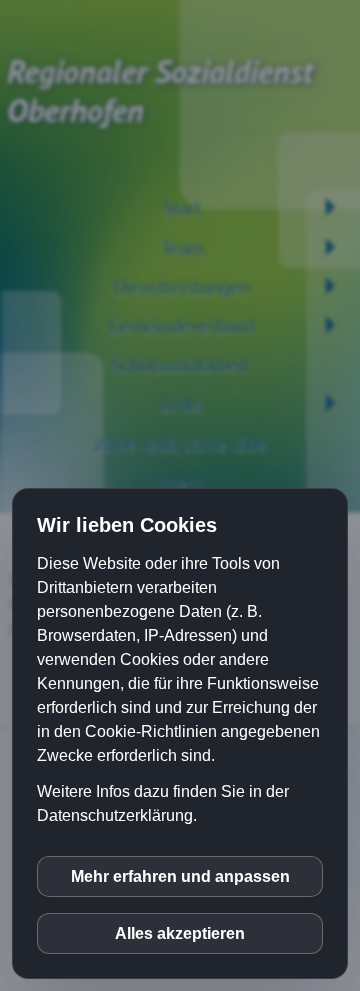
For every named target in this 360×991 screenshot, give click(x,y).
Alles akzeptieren (180, 933)
